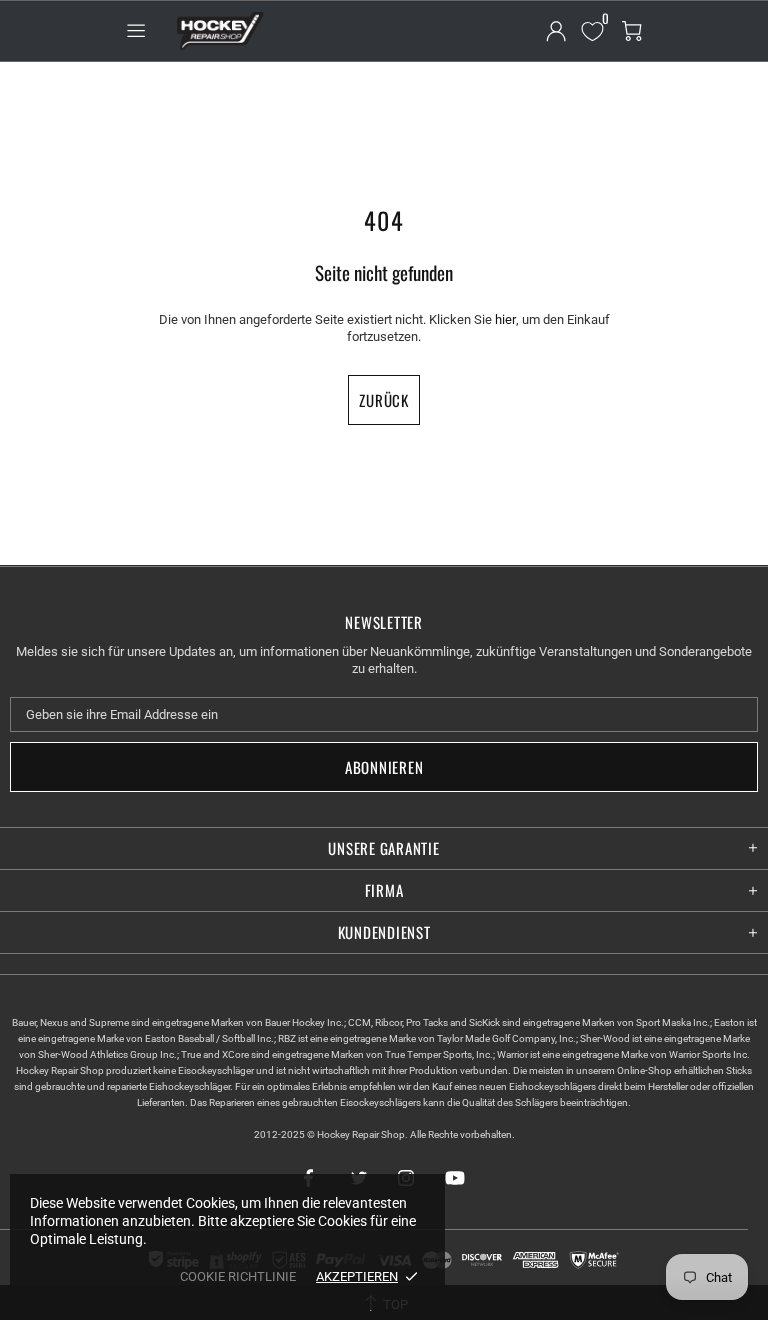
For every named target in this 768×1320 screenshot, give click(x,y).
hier (505, 319)
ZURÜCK (384, 400)
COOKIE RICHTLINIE (238, 1276)
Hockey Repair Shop (218, 31)
